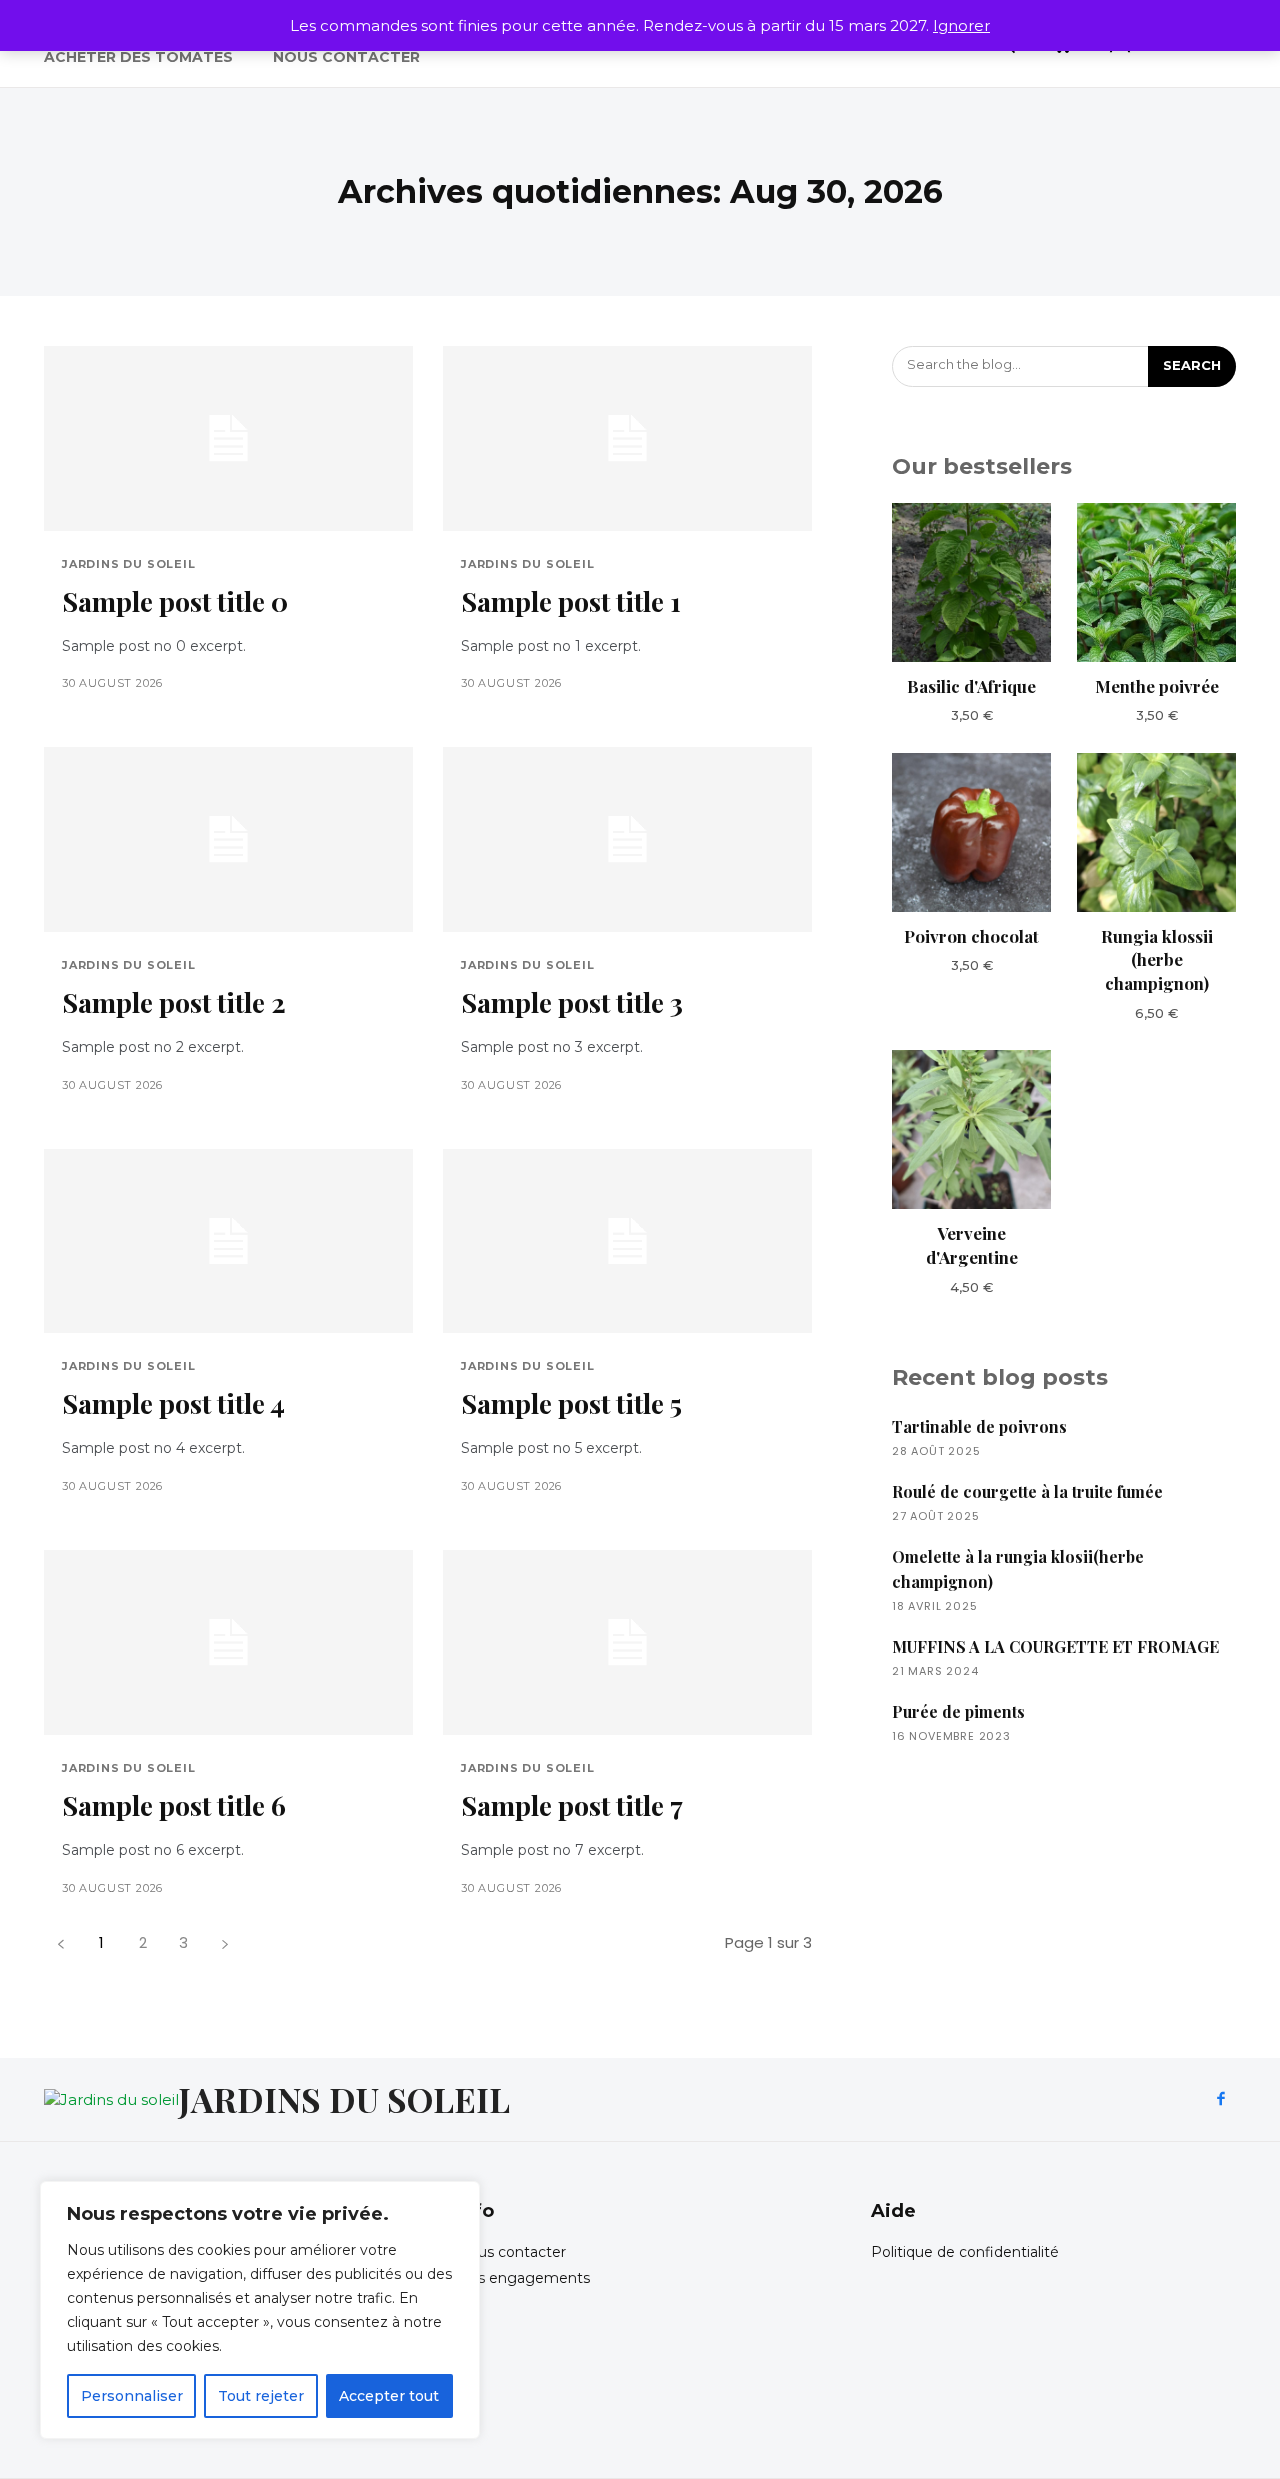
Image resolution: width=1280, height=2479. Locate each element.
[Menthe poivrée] (1156, 582)
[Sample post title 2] (228, 839)
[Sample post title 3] (627, 839)
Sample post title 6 (174, 1805)
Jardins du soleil (129, 564)
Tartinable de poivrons (979, 1426)
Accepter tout (389, 2396)
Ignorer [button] (961, 25)
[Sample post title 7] (627, 1642)
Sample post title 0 (175, 601)
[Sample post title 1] (627, 438)
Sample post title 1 (571, 601)
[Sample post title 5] (627, 1241)
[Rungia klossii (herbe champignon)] (1156, 832)
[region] (260, 2310)
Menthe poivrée (1157, 686)
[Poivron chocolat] (971, 832)
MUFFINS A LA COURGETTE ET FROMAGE (1055, 1646)
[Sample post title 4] (228, 1241)
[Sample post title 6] (228, 1642)
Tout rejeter (261, 2396)
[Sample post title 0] (228, 438)
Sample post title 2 (174, 1002)
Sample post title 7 (572, 1805)
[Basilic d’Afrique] (971, 582)
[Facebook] (1221, 2100)
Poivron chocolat (971, 936)
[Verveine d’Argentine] (971, 1129)
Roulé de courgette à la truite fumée (1027, 1491)
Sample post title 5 (571, 1403)
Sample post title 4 (173, 1403)
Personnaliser (132, 2396)
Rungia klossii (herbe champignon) (1157, 960)
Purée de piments (958, 1711)
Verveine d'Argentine (972, 1245)
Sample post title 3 (572, 1002)
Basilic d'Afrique (971, 686)
